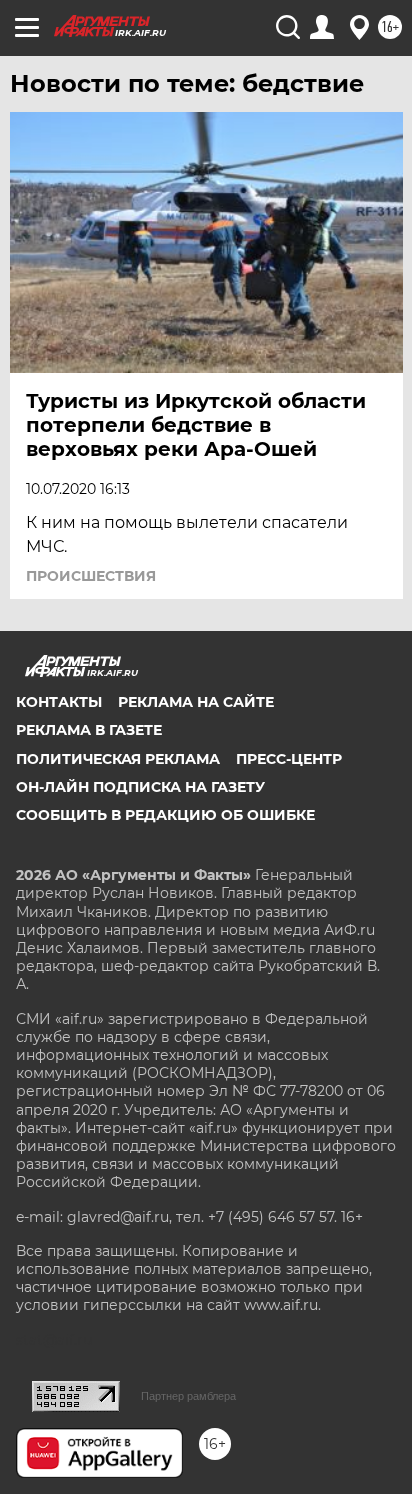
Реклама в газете (89, 730)
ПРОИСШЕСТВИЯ (91, 576)
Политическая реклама (118, 759)
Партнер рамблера (188, 1396)
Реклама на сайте (196, 702)
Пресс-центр (289, 759)
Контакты (59, 702)
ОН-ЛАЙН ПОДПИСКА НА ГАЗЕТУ (140, 787)
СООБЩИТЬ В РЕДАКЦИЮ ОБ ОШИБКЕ (165, 815)
